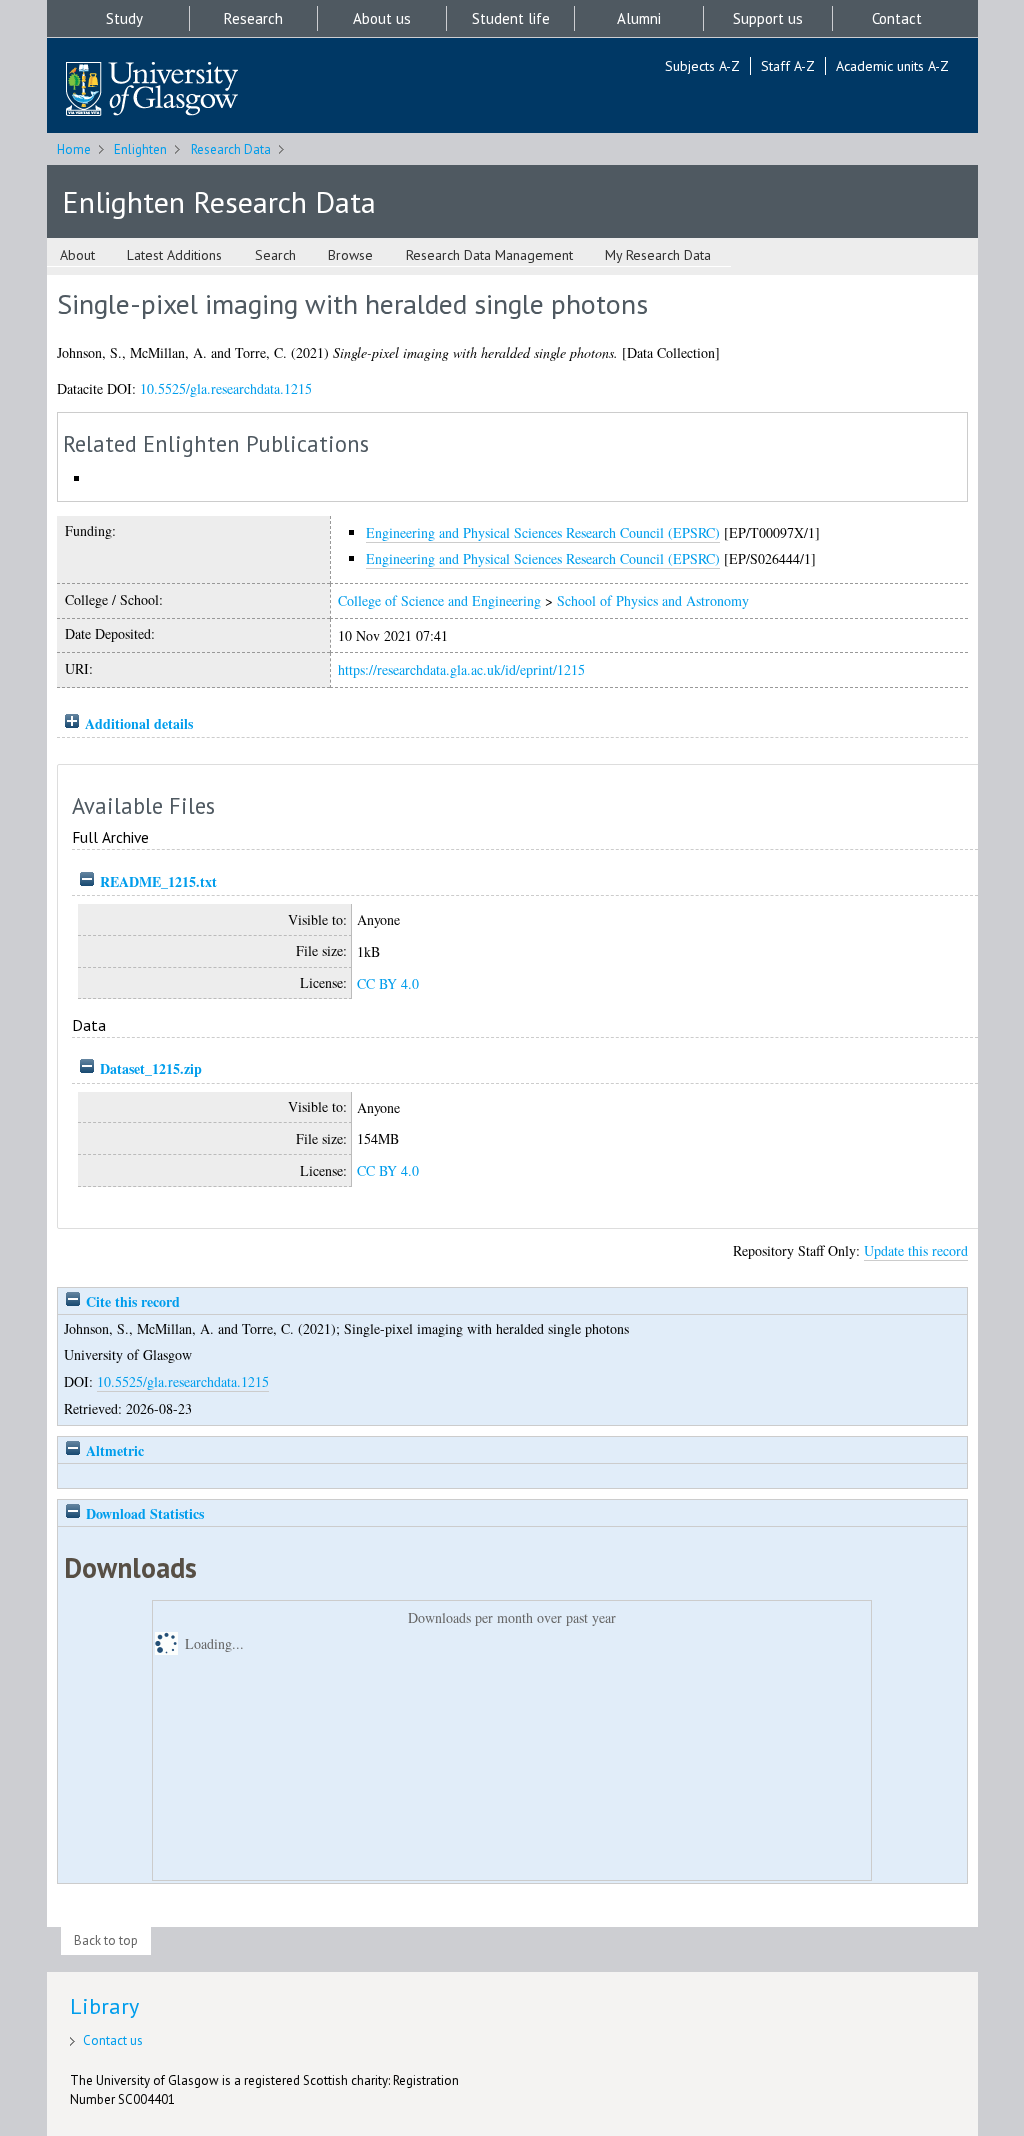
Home (74, 149)
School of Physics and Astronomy (653, 600)
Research (253, 18)
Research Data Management (489, 255)
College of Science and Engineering (439, 600)
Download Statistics (143, 1513)
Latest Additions (174, 255)
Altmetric (113, 1450)
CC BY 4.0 (388, 983)
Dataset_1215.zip (151, 1068)
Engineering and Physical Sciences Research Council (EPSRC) (543, 532)
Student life (511, 18)
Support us (768, 18)
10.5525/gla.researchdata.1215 (226, 388)
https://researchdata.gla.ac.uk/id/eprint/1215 (461, 669)
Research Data (231, 149)
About (77, 255)
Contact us (113, 2040)
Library (104, 2006)
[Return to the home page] (152, 90)
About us (382, 18)
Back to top (106, 1940)
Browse (350, 255)
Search (275, 255)
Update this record (916, 1250)
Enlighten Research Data (219, 201)
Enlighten (140, 149)
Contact (897, 18)
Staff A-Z (788, 66)
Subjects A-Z (702, 66)
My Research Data (658, 255)
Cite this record (131, 1301)
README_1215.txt (158, 881)
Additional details (139, 723)
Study (124, 18)
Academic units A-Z (892, 66)
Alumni (639, 18)
